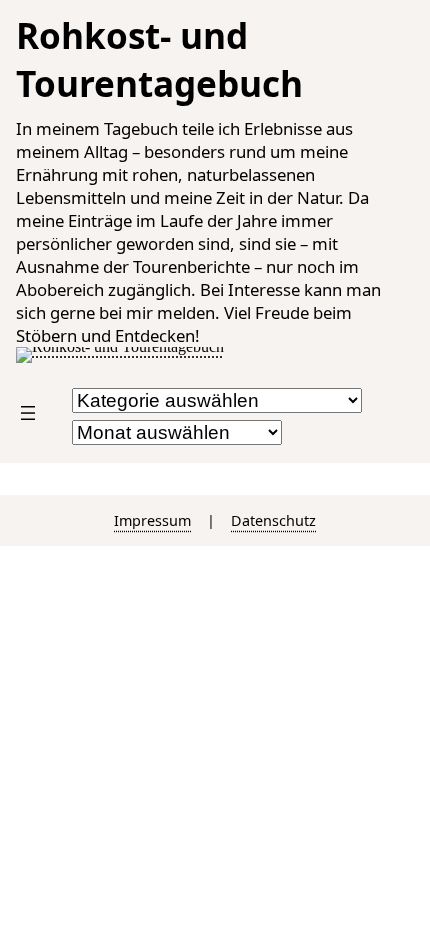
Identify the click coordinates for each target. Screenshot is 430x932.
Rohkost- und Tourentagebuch (159, 59)
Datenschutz (273, 520)
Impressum (152, 520)
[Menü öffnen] (28, 413)
